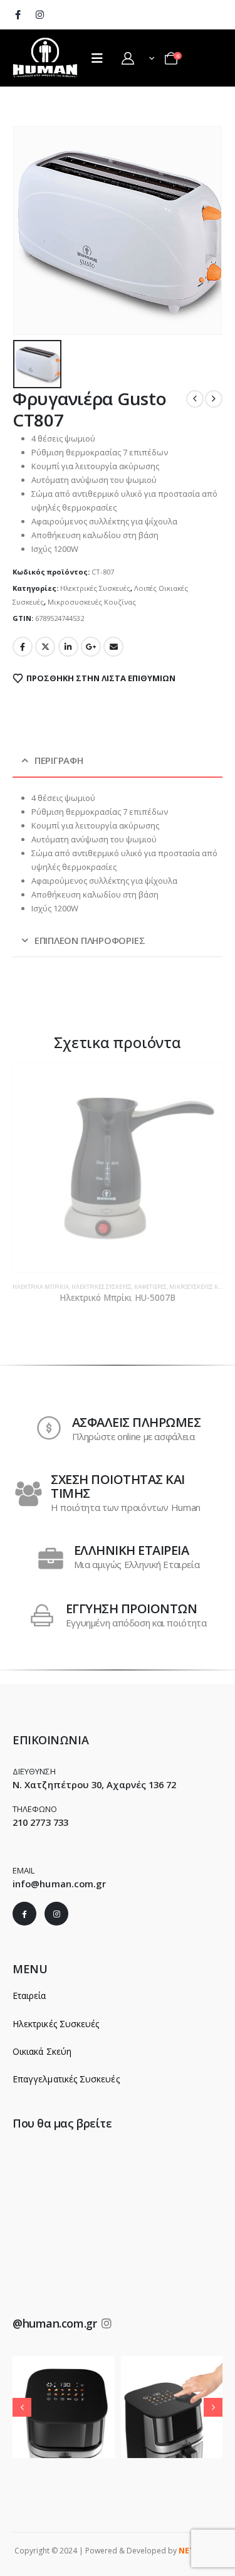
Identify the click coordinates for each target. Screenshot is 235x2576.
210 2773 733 (40, 1822)
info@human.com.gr (59, 1884)
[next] (214, 399)
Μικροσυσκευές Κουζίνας (92, 602)
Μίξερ (186, 1287)
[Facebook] (18, 14)
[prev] (195, 399)
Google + (91, 647)
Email (113, 647)
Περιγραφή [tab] (59, 760)
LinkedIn (68, 647)
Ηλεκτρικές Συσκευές (95, 588)
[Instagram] (39, 14)
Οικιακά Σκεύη (42, 2051)
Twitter (45, 647)
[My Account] (128, 58)
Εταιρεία (29, 1996)
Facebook (23, 647)
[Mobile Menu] (97, 58)
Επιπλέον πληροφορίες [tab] (90, 940)
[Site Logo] (46, 57)
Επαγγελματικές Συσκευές (66, 2079)
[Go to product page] (118, 1168)
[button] (22, 2407)
